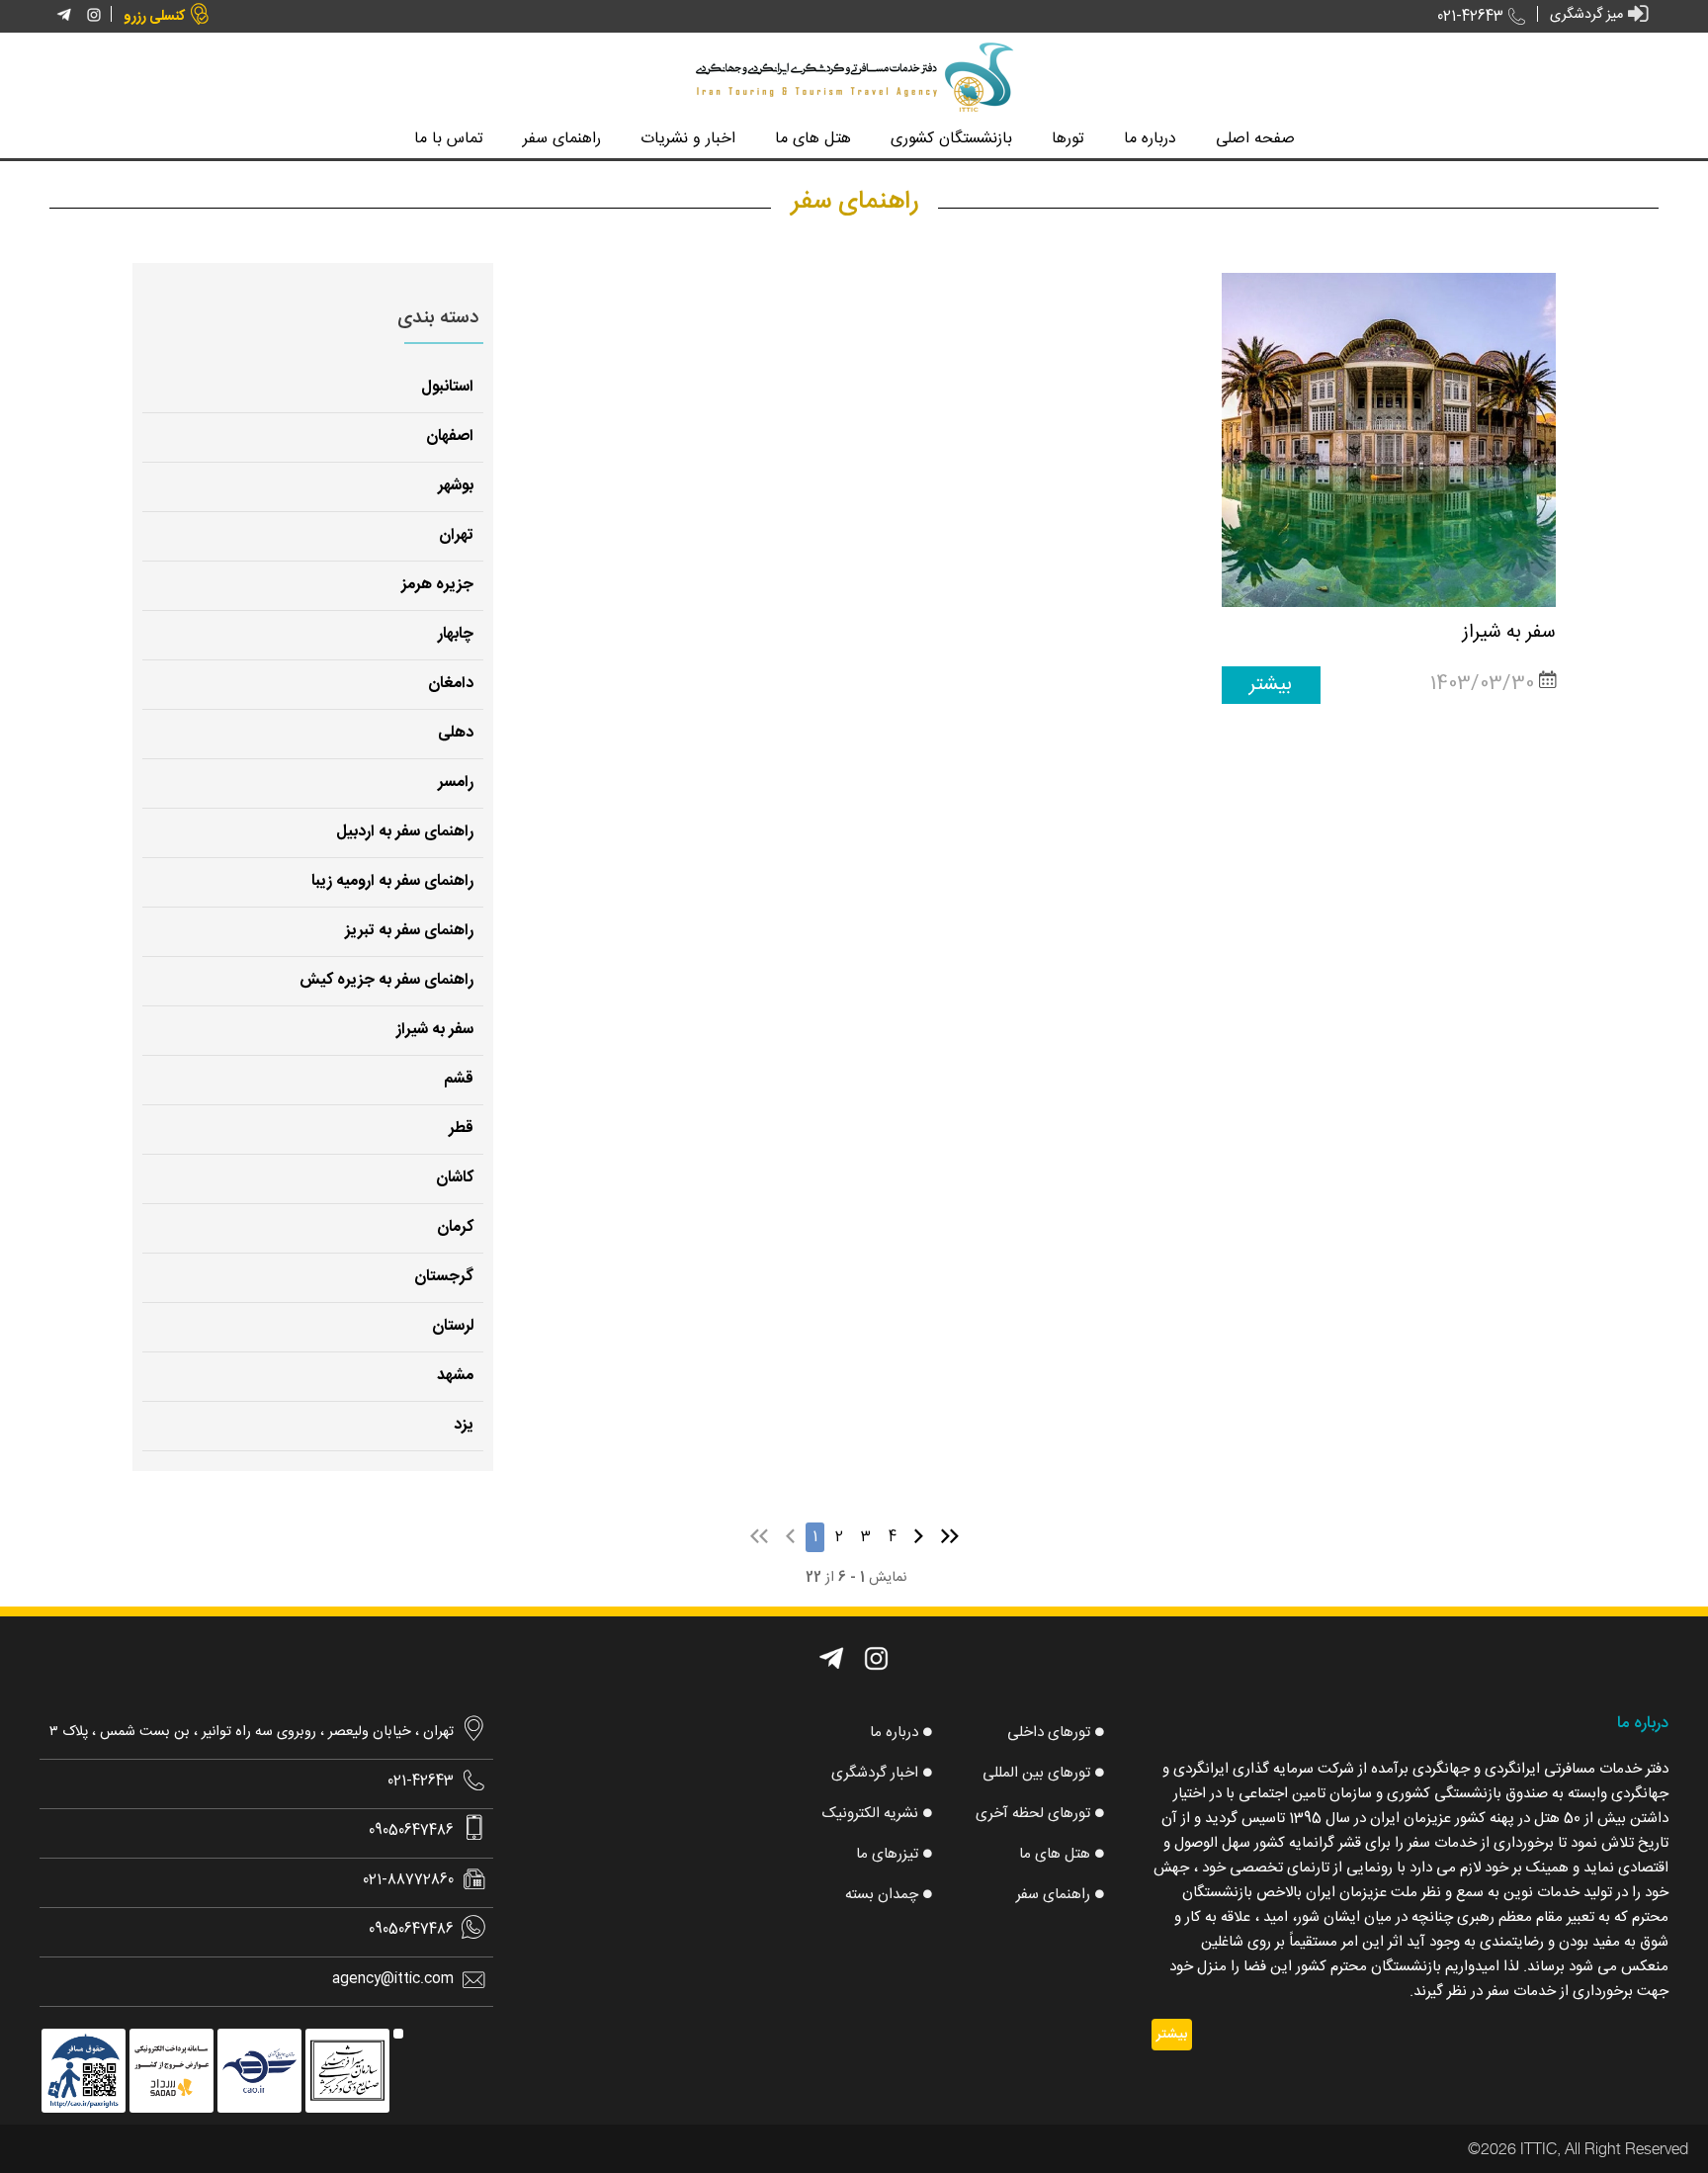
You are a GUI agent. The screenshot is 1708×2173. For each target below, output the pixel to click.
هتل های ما (1055, 1854)
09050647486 (411, 1831)
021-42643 (1470, 17)
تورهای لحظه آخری (1033, 1814)
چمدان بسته (882, 1895)
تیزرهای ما (887, 1854)
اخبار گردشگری (875, 1773)
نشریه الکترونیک (870, 1814)
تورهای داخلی (1049, 1733)
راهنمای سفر (1053, 1895)
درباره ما (894, 1733)
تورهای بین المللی (1036, 1773)
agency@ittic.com (393, 1979)
